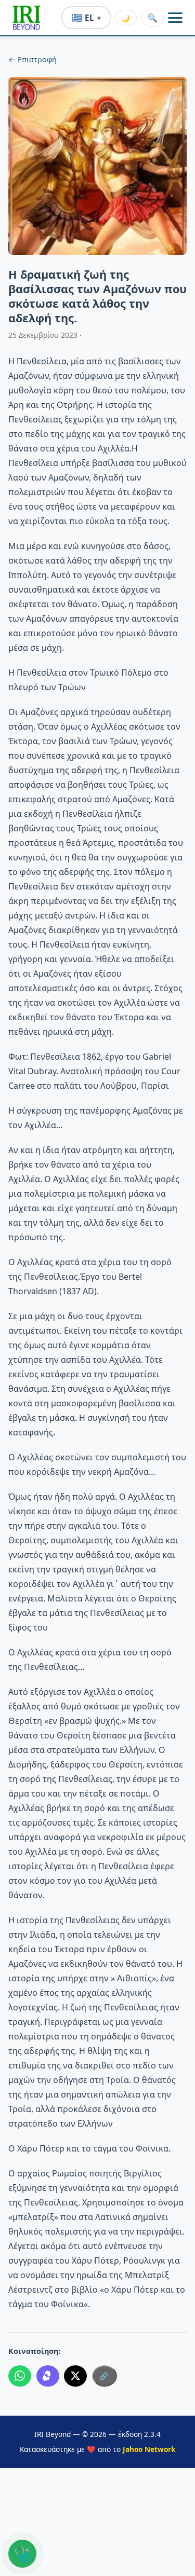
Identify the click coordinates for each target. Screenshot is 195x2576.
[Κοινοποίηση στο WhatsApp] (20, 2376)
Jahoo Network (149, 2449)
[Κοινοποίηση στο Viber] (48, 2376)
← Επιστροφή (32, 59)
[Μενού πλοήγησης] (175, 18)
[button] (27, 18)
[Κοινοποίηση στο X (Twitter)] (75, 2376)
